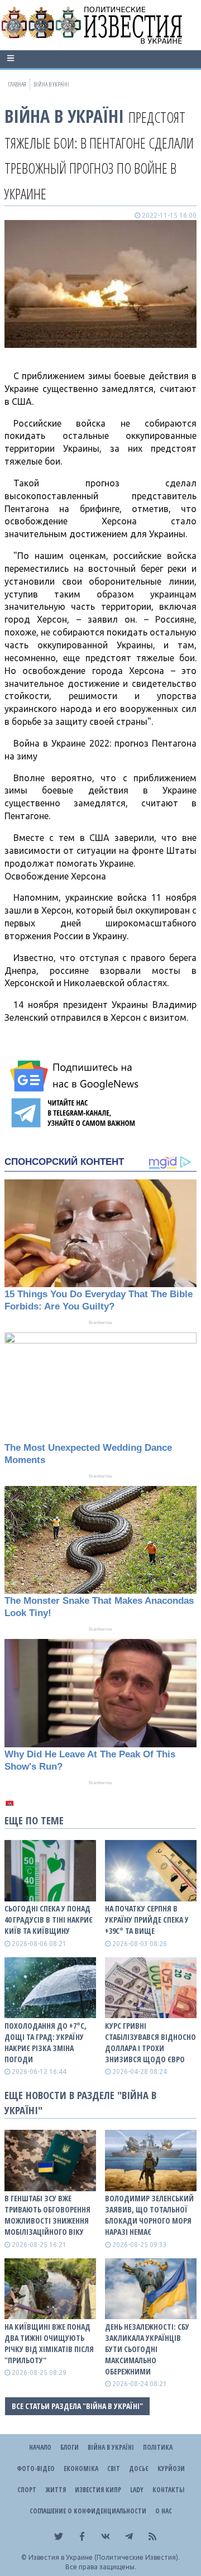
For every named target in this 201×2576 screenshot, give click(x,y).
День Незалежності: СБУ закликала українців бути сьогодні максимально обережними (147, 2349)
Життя (56, 2490)
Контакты (168, 2490)
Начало (40, 2447)
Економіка (81, 2469)
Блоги (70, 2447)
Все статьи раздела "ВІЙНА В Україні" (77, 2406)
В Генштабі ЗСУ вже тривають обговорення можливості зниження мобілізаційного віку (47, 2215)
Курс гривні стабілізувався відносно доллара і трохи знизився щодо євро (150, 2042)
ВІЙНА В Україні (64, 116)
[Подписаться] (76, 1076)
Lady (137, 2490)
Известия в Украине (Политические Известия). (104, 2557)
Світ (114, 2469)
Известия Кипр (98, 2490)
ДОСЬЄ (139, 2469)
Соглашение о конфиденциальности (88, 2511)
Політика (158, 2447)
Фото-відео (36, 2469)
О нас (164, 2511)
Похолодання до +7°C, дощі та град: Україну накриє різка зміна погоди (46, 2042)
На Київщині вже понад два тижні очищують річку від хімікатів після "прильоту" (49, 2343)
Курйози (171, 2469)
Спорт (27, 2490)
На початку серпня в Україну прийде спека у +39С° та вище (147, 1920)
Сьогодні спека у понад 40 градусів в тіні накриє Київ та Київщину (49, 1920)
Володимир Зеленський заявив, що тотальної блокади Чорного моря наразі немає (149, 2215)
